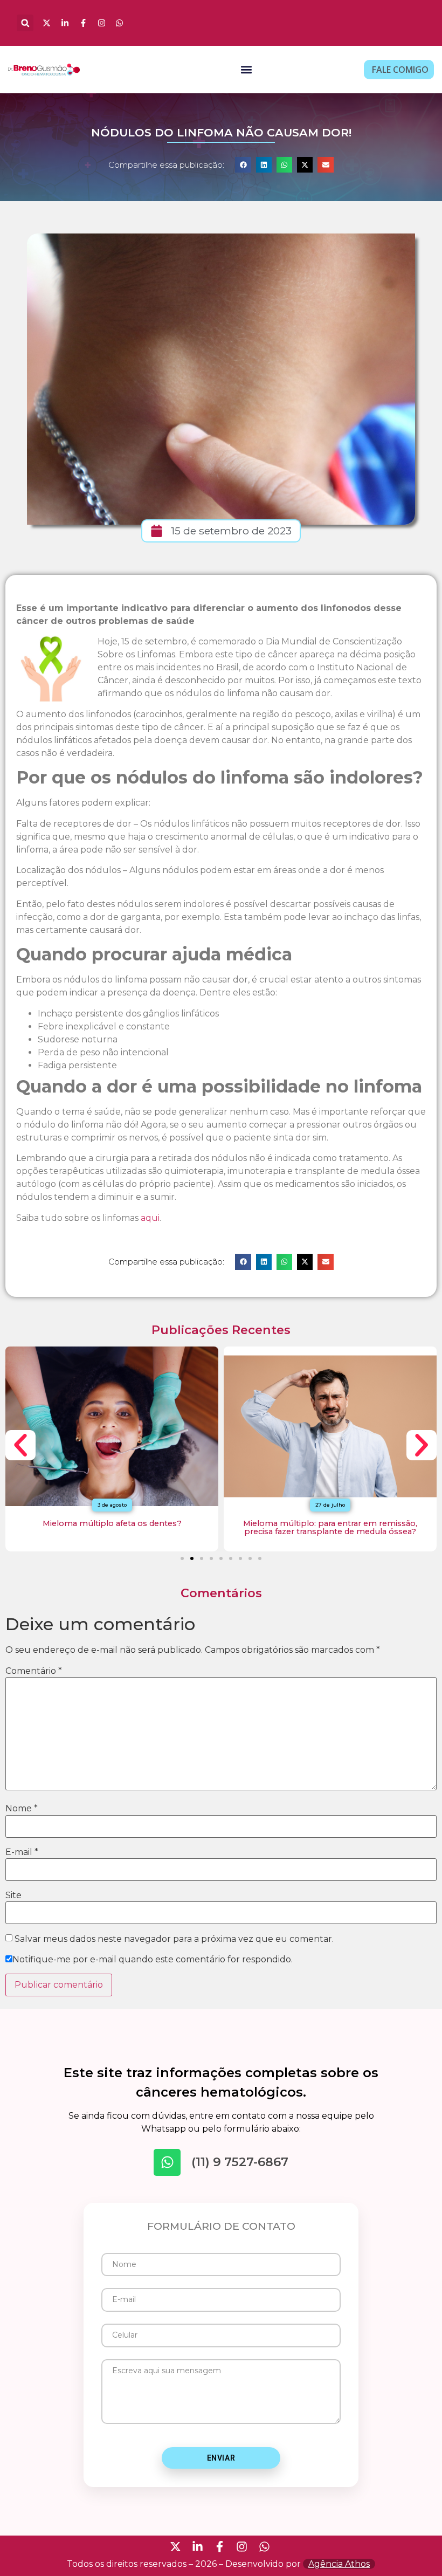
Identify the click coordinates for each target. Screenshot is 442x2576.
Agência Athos (339, 2564)
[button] (25, 23)
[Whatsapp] (167, 2162)
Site (13, 1895)
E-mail (22, 1852)
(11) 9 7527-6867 (240, 2162)
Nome (22, 1809)
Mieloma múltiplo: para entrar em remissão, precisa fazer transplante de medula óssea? (330, 1527)
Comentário (34, 1671)
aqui (150, 1218)
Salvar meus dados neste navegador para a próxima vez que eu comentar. (174, 1939)
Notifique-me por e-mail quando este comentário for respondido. (153, 1960)
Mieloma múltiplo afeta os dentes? (112, 1523)
